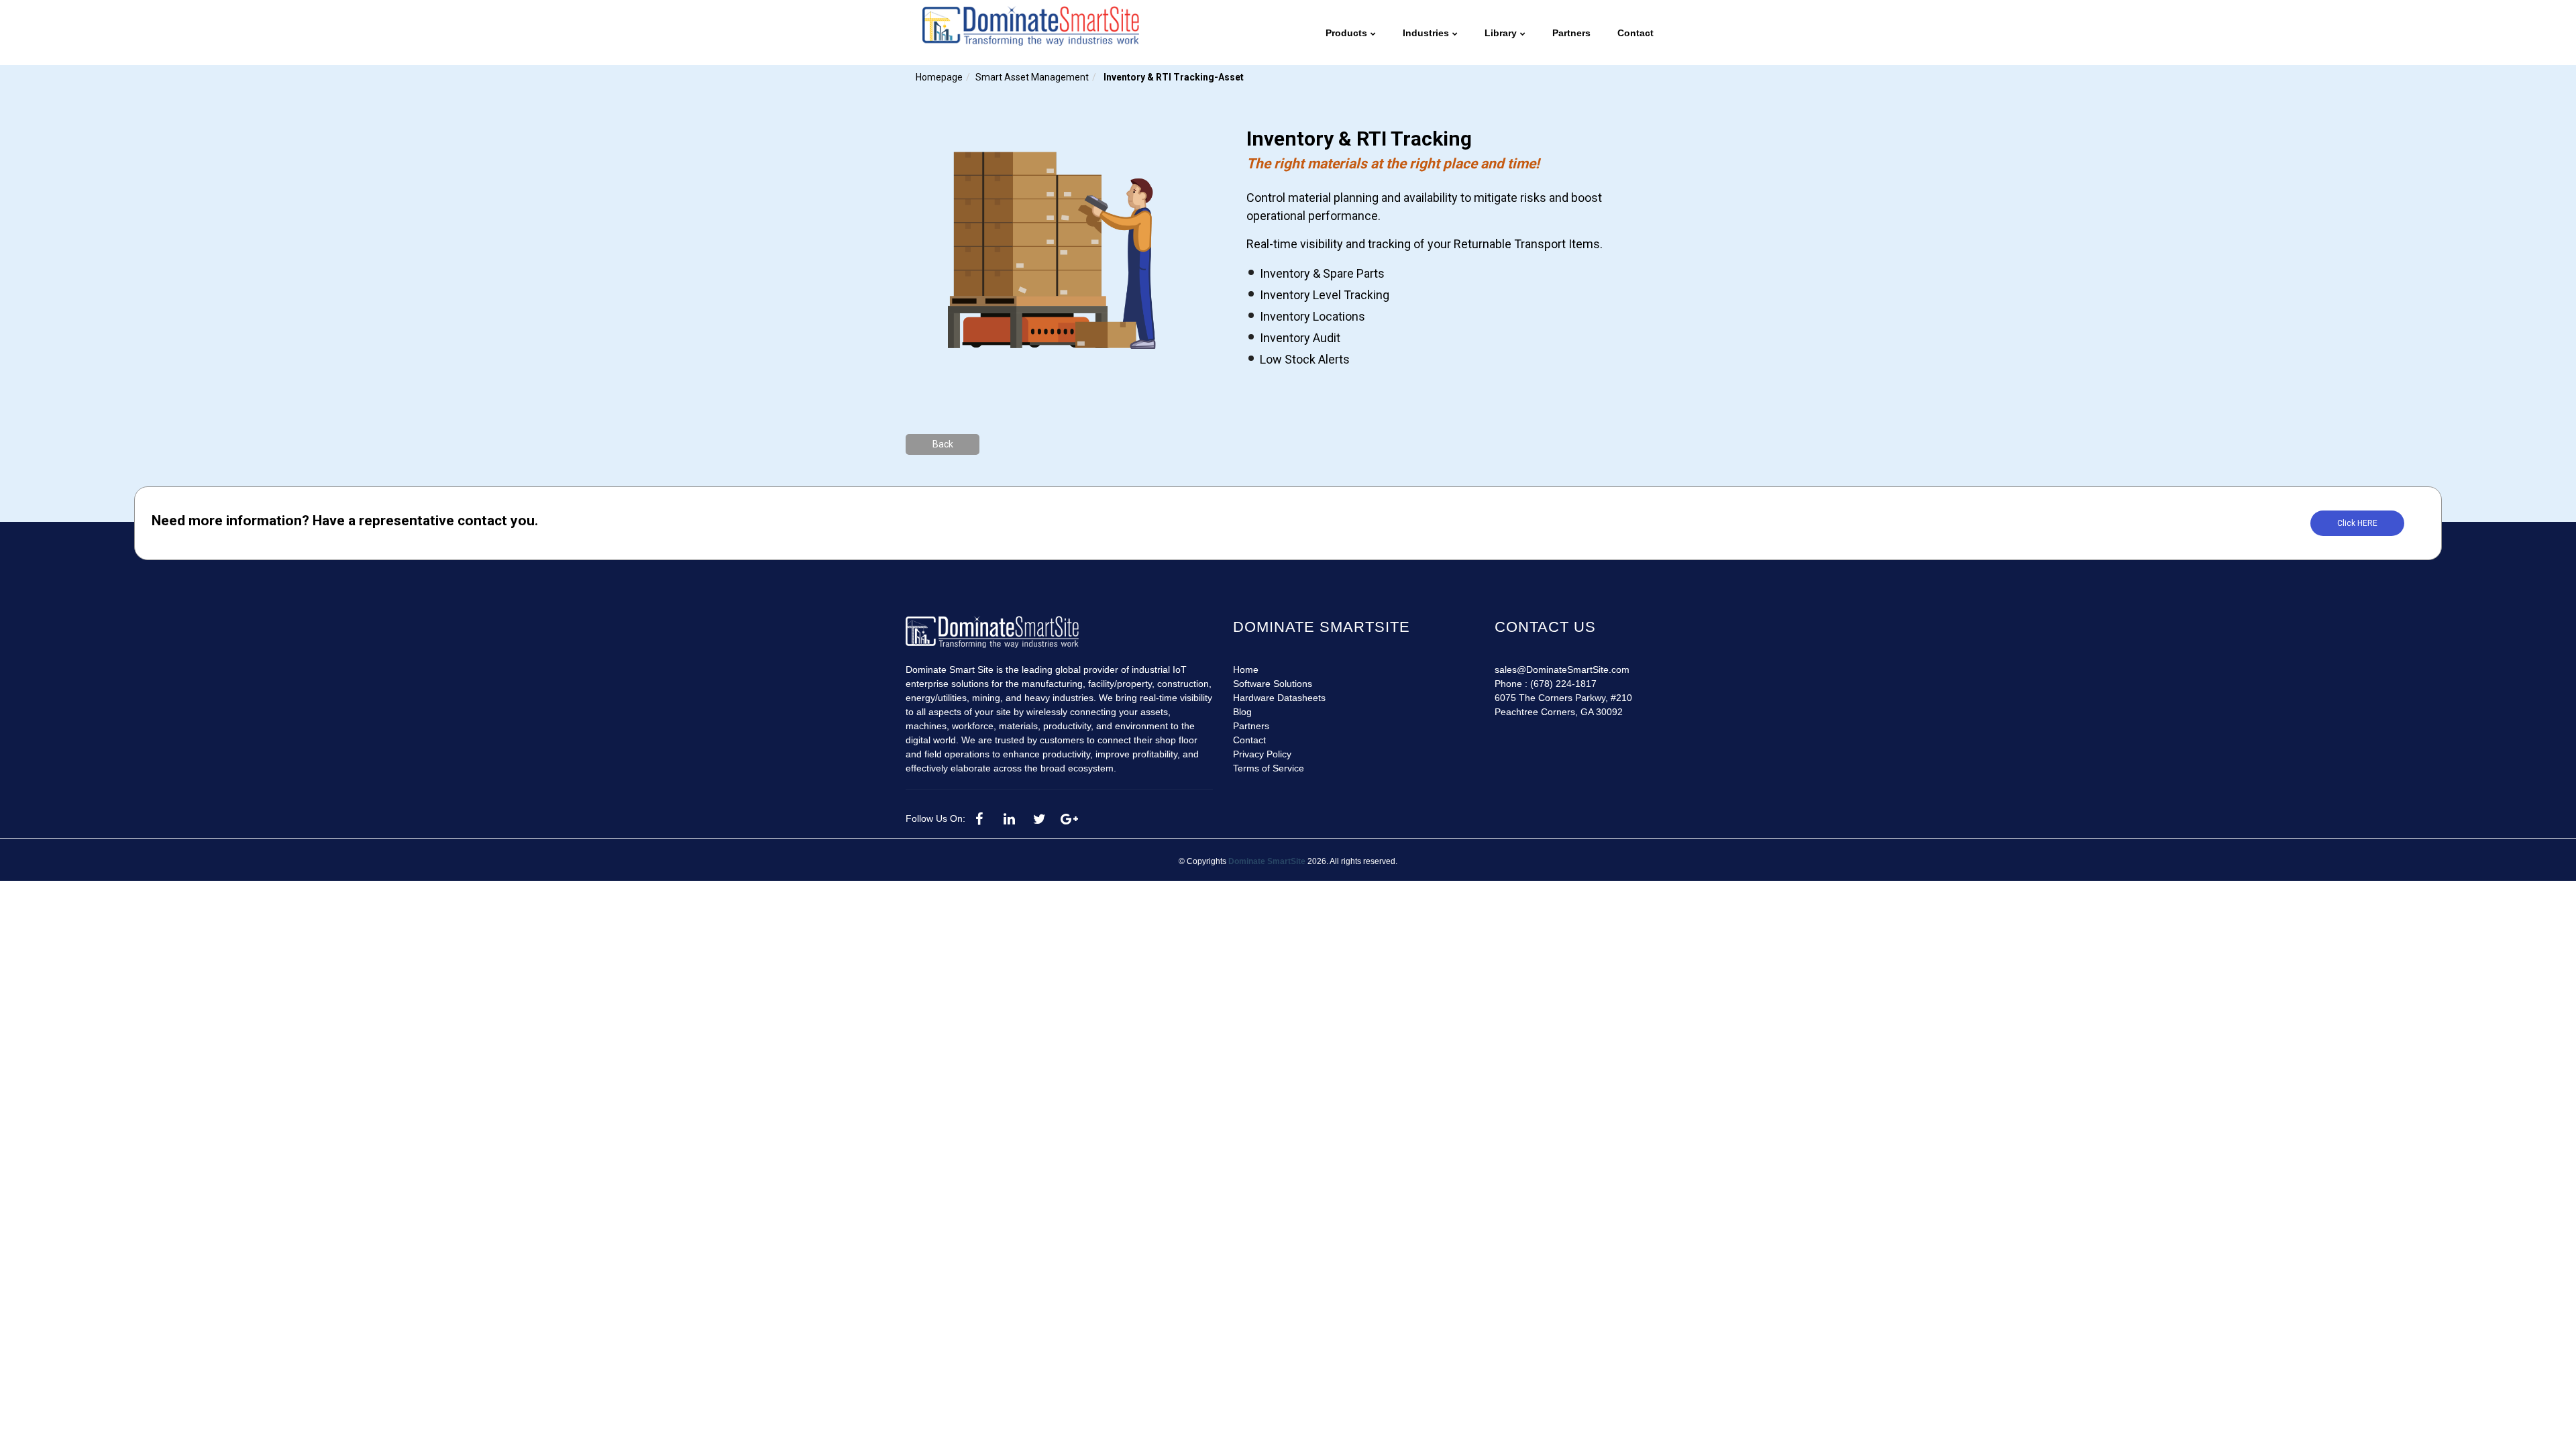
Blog (1242, 712)
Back (943, 444)
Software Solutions (1273, 684)
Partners (1251, 726)
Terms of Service (1269, 768)
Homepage (939, 77)
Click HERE (2357, 523)
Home (1246, 669)
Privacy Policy (1262, 754)
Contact (1249, 740)
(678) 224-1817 (1563, 684)
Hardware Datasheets (1279, 698)
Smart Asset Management (1032, 77)
